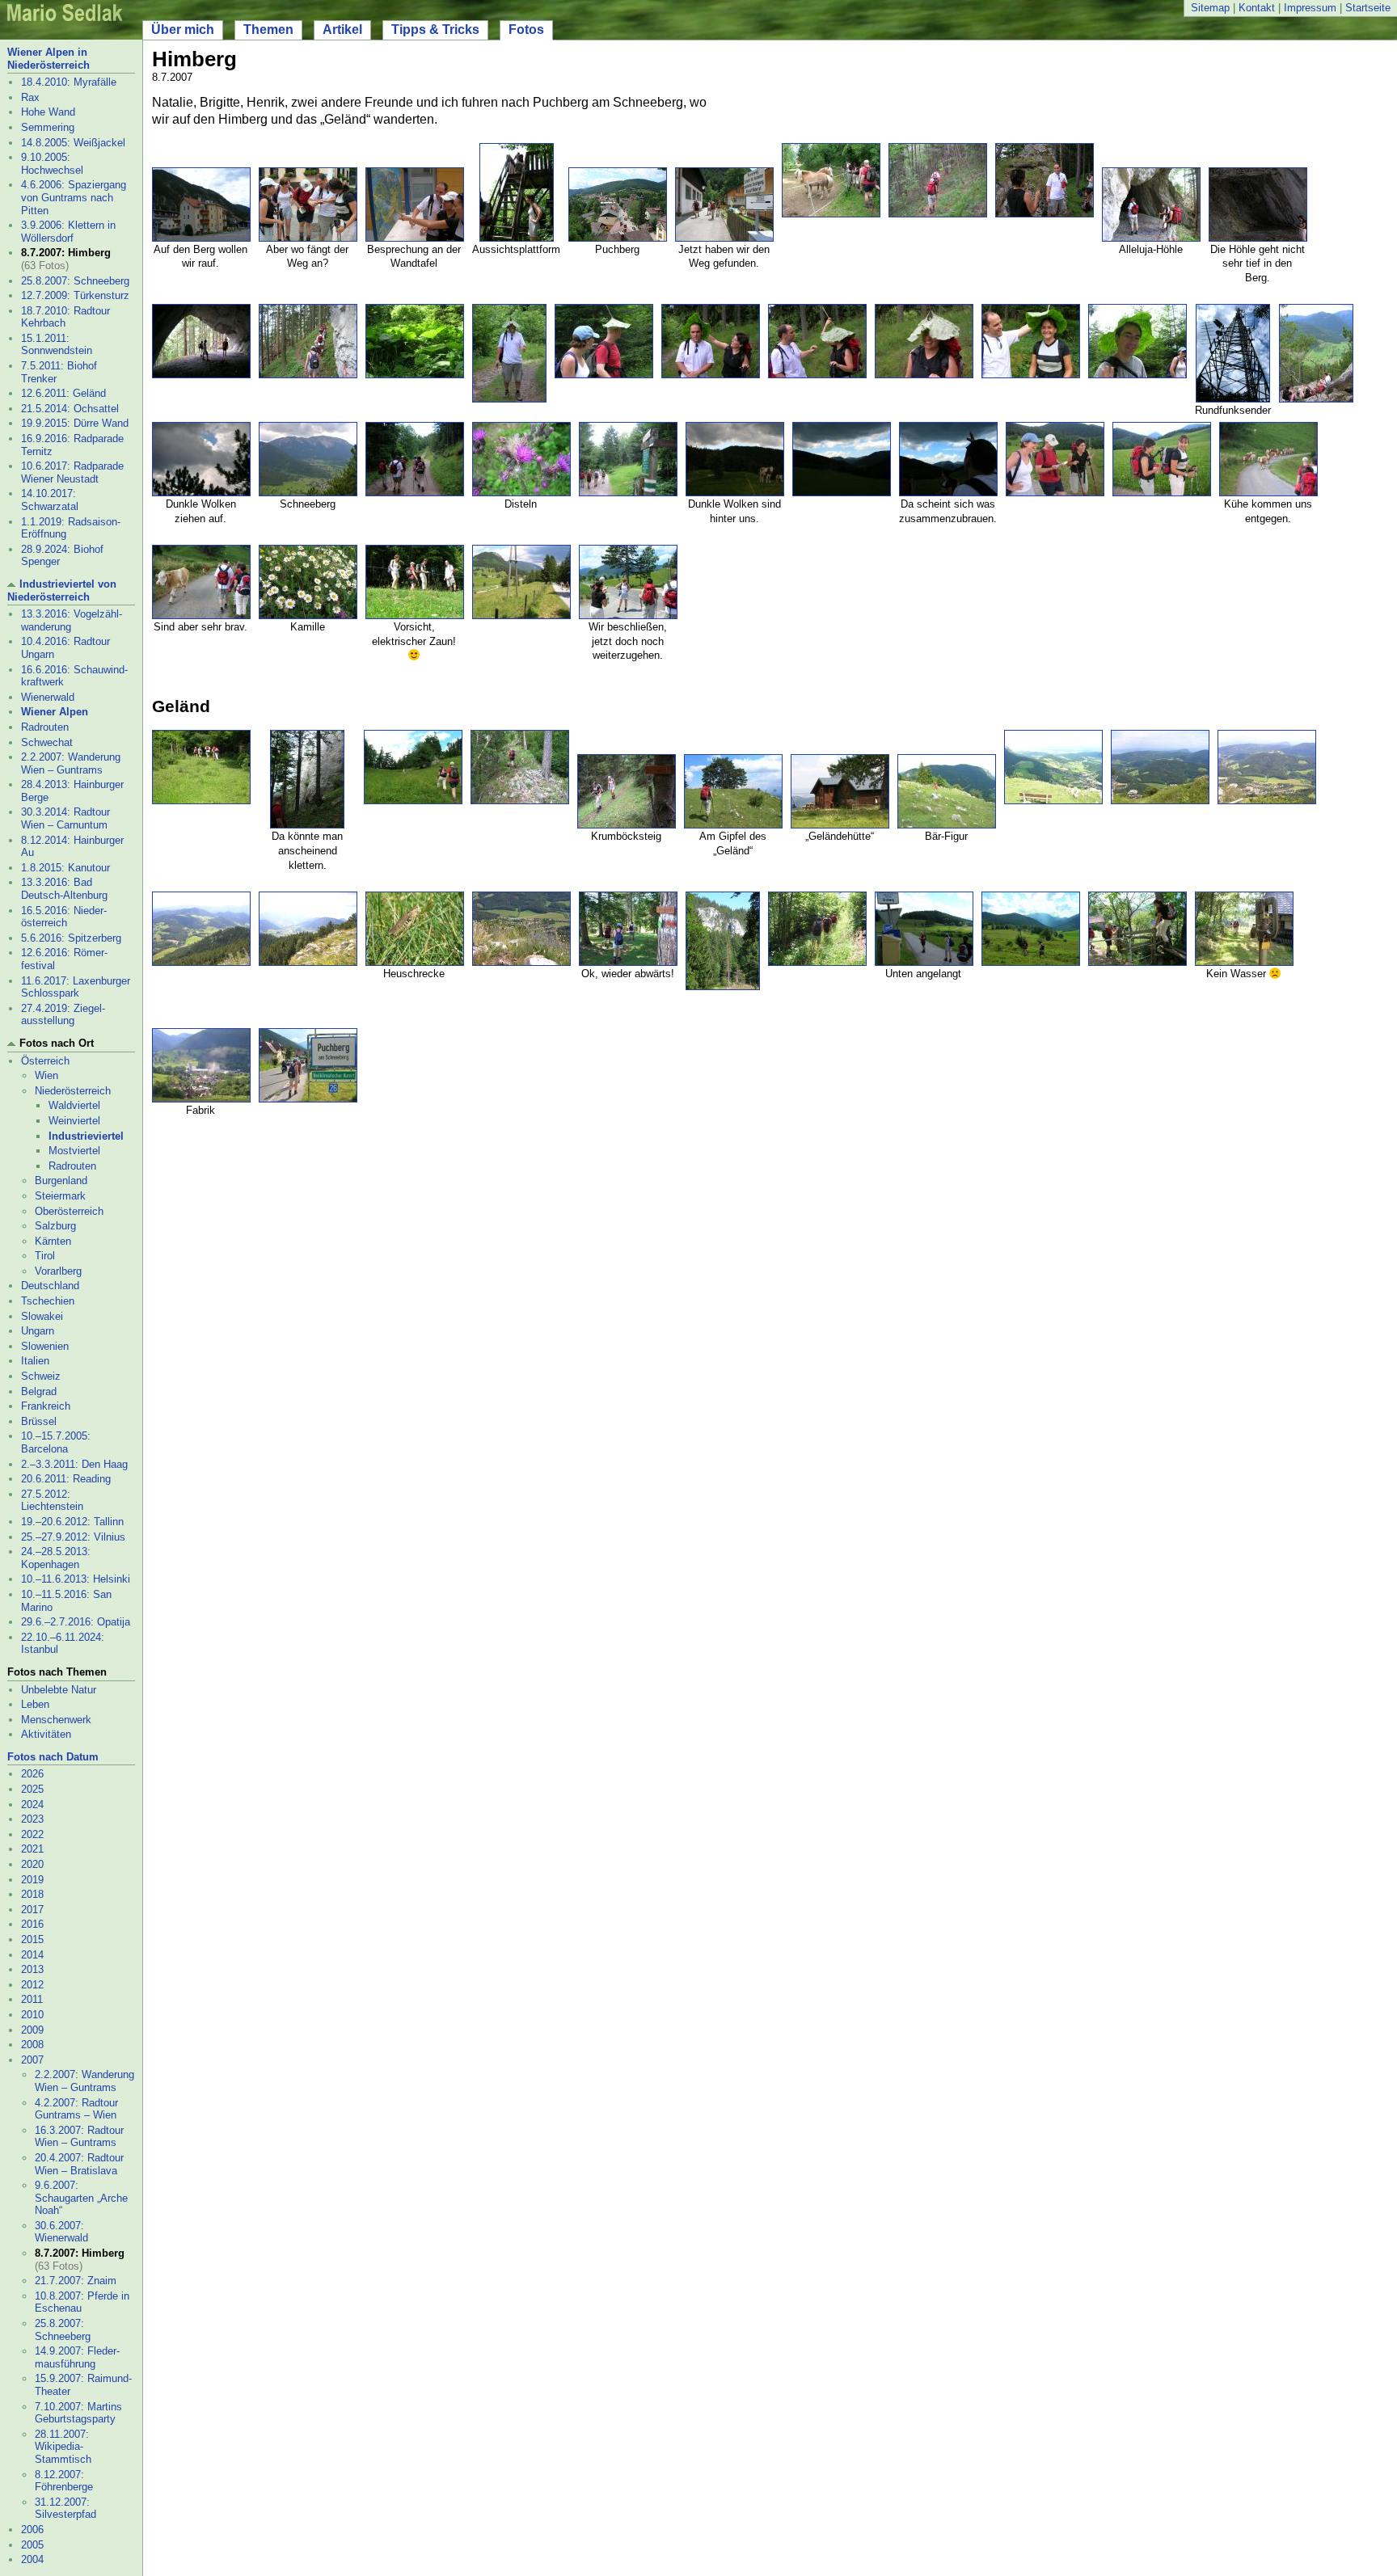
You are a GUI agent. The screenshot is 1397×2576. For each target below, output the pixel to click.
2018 (32, 1894)
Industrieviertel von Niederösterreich (62, 590)
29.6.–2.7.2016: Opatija (76, 1622)
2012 (32, 1985)
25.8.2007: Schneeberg (75, 281)
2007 (32, 2060)
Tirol (45, 1256)
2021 (32, 1849)
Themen (268, 30)
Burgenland (61, 1180)
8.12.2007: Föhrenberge (64, 2481)
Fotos (526, 30)
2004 (32, 2559)
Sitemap (1210, 8)
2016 (32, 1924)
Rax (30, 97)
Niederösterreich (73, 1091)
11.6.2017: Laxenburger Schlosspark (76, 987)
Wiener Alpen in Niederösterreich (49, 59)
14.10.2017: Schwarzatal (50, 500)
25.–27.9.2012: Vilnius (73, 1537)
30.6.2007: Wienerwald (61, 2232)
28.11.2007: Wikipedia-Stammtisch (63, 2447)
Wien (46, 1075)
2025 (32, 1789)
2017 (32, 1910)
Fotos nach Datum (53, 1757)
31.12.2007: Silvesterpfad (65, 2509)
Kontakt (1257, 8)
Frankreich (46, 1406)
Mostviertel (74, 1151)
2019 (32, 1880)
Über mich (183, 30)
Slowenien (45, 1346)
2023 (32, 1819)
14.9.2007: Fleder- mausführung (77, 2357)
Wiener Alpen (55, 712)
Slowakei (42, 1316)
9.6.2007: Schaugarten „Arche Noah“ (81, 2198)
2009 (32, 2030)
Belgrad (39, 1391)
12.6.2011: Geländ (63, 393)
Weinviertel (74, 1121)
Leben (35, 1704)
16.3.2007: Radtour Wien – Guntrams (79, 2137)
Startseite (1368, 8)
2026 (32, 1774)
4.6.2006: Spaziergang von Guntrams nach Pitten (74, 197)
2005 (32, 2545)
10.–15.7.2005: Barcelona (56, 1442)
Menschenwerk (56, 1720)
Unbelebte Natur (59, 1690)
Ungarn (38, 1331)
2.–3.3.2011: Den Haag (74, 1464)
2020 (32, 1864)
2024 (32, 1804)
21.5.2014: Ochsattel (70, 409)
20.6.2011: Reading (66, 1479)
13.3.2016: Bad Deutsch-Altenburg (64, 889)
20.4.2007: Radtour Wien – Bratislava (79, 2164)
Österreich (45, 1061)
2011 (32, 1999)
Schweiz (41, 1376)
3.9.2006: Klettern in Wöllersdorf (68, 232)
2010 (32, 2015)
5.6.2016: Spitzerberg (71, 938)
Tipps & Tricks (435, 30)
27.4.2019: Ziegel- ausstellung (63, 1015)
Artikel (342, 30)
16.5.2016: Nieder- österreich (64, 917)
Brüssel (39, 1421)
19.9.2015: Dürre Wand (75, 423)
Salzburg (55, 1226)
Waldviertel (74, 1105)
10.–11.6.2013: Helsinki (76, 1579)
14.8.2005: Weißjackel (73, 143)
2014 (32, 1955)
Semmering (48, 127)
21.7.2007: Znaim (76, 2281)
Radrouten (45, 727)
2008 (32, 2045)
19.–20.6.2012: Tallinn (72, 1522)
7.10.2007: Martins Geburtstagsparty (78, 2413)
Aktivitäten (46, 1734)
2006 (32, 2530)
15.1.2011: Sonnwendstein (57, 345)
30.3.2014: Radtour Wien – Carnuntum (65, 818)
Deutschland (50, 1286)
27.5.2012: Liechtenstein (52, 1501)
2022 (32, 1834)
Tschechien (48, 1301)
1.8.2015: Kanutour (65, 868)
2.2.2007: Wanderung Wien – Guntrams (71, 763)
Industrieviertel (86, 1136)
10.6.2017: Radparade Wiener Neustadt (72, 472)
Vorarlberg (58, 1271)
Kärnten (53, 1241)
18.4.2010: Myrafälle (69, 82)
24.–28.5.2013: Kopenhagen (56, 1558)
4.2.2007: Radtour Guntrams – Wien (76, 2109)
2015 (32, 1939)
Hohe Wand (48, 112)
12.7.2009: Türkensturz (75, 295)
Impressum (1310, 8)
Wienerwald (48, 697)
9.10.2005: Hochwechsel (52, 164)
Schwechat (47, 742)
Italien (35, 1361)
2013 (32, 1969)
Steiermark (60, 1196)
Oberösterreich (69, 1211)
